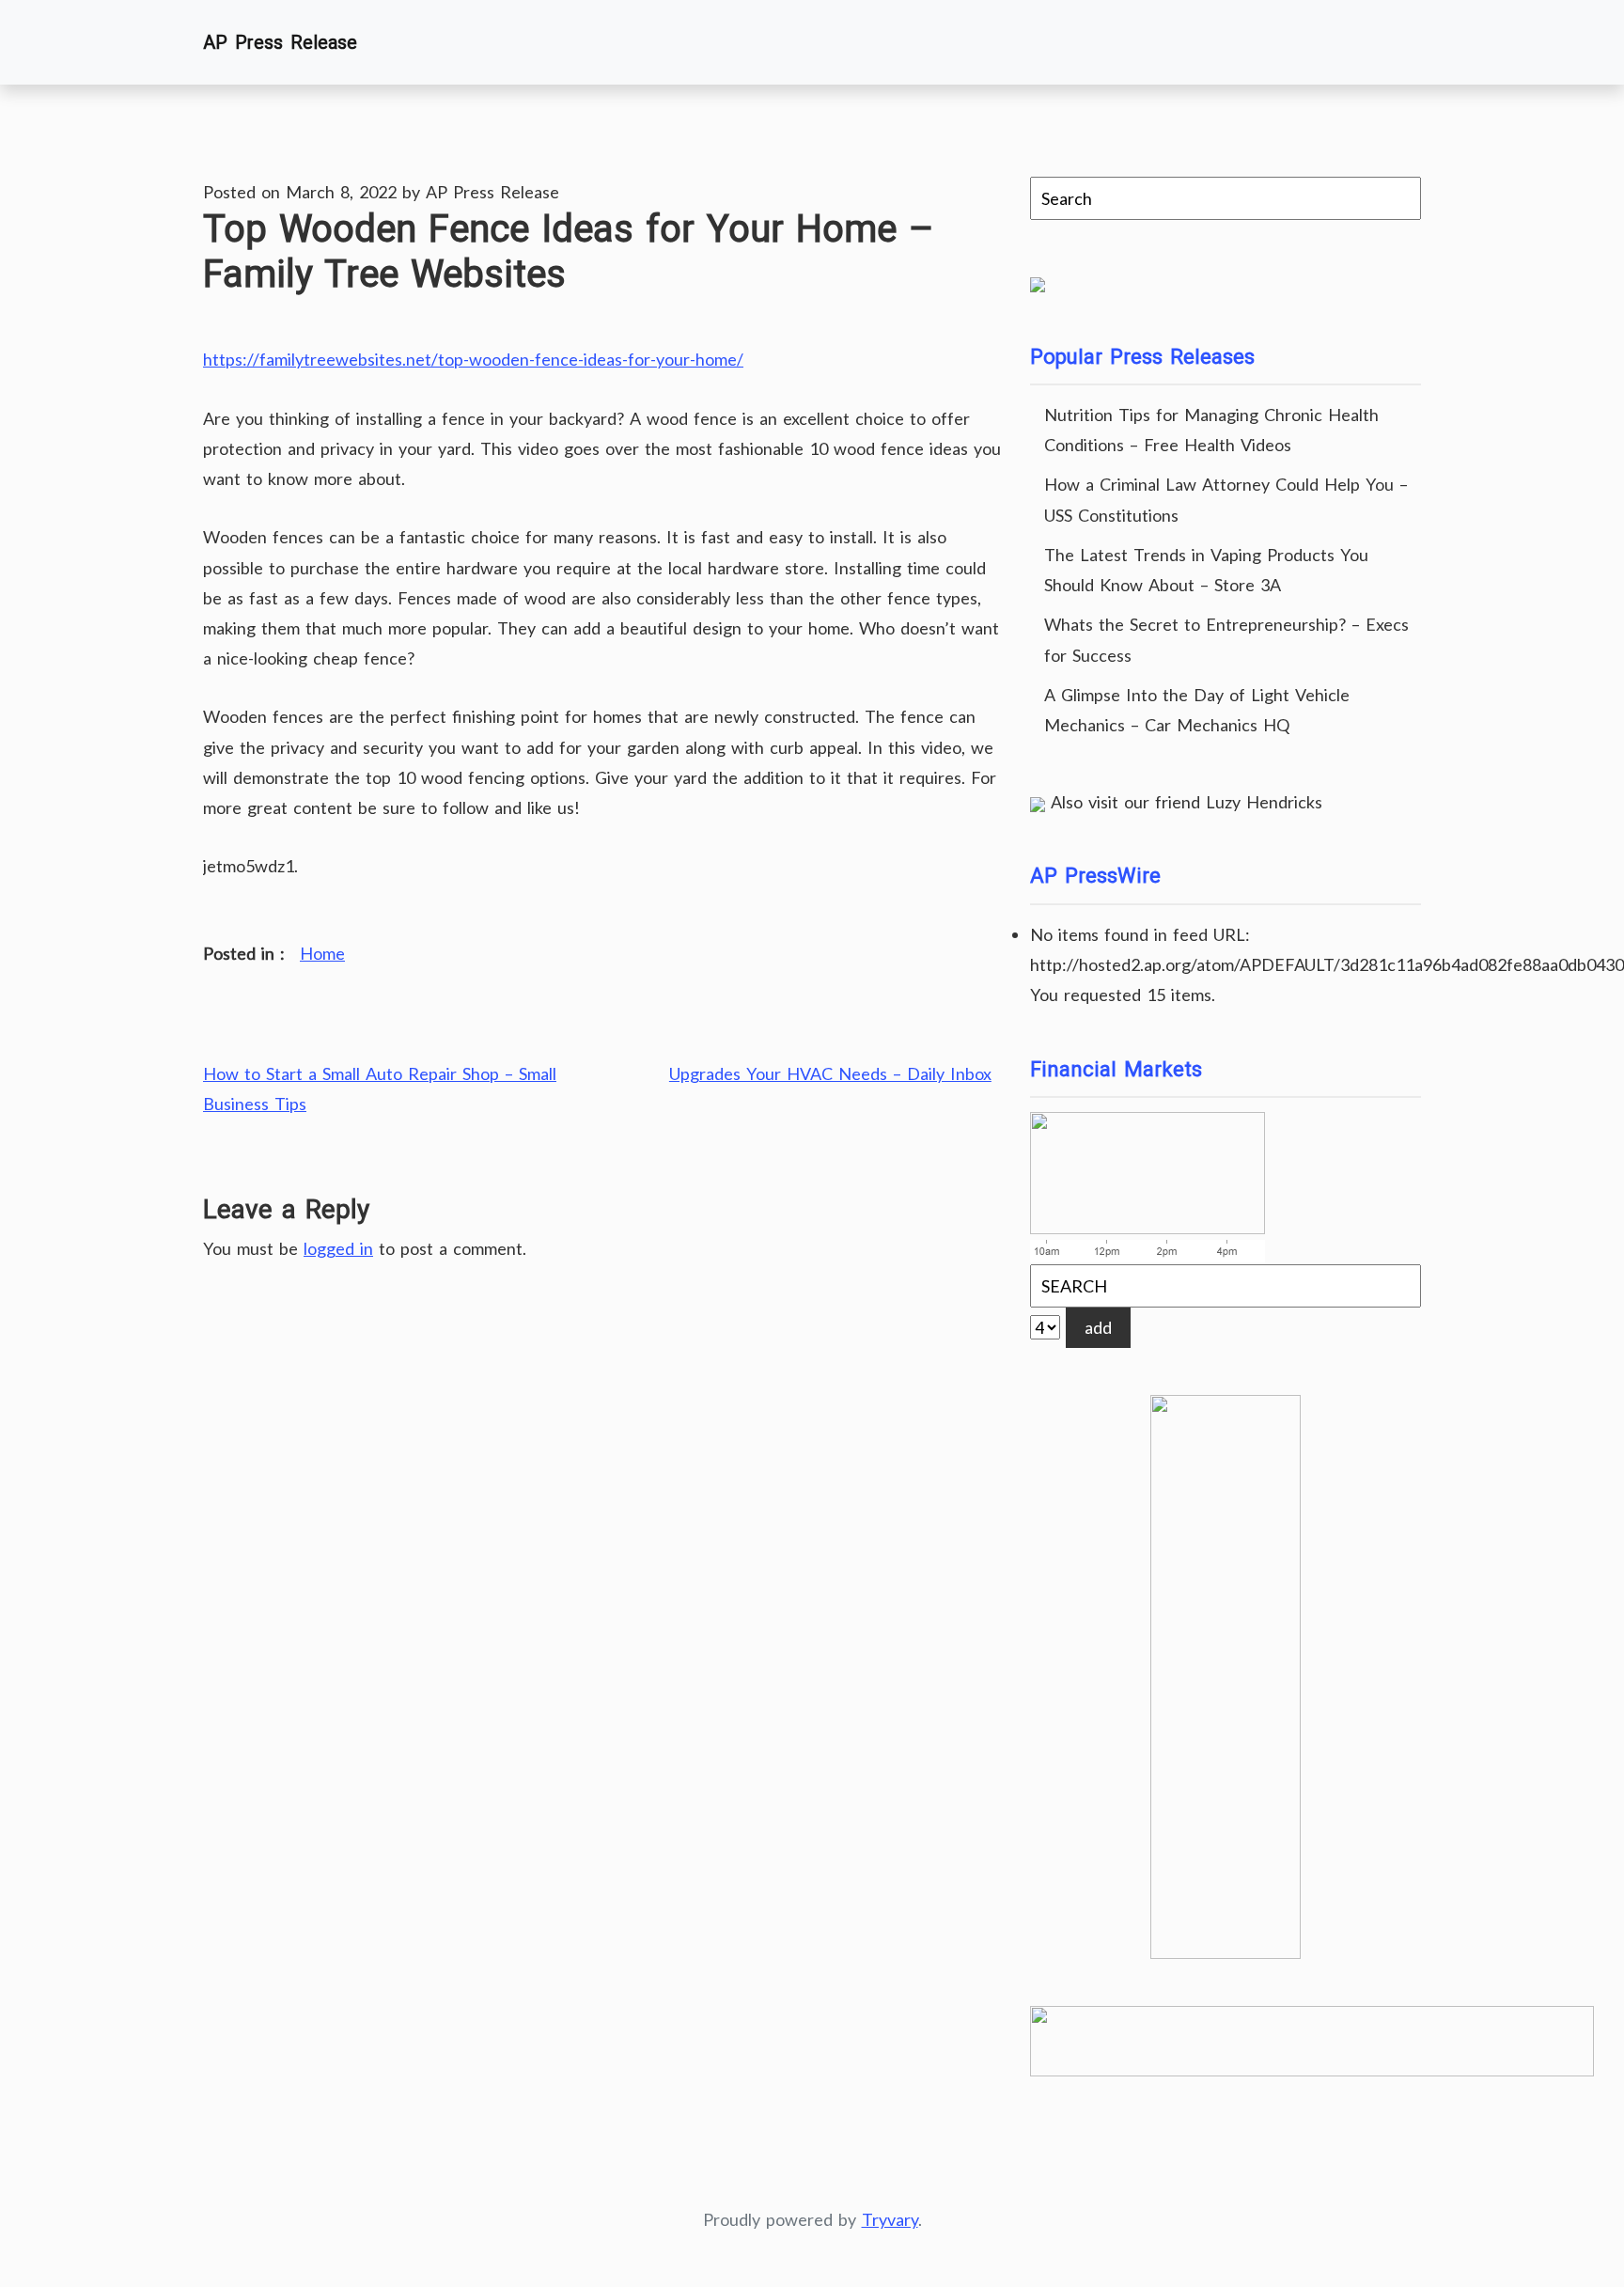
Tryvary (890, 2219)
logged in (338, 1248)
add (1098, 1327)
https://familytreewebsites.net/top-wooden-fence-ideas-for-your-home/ (473, 359)
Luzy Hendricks (1264, 802)
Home (322, 953)
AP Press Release (280, 42)
